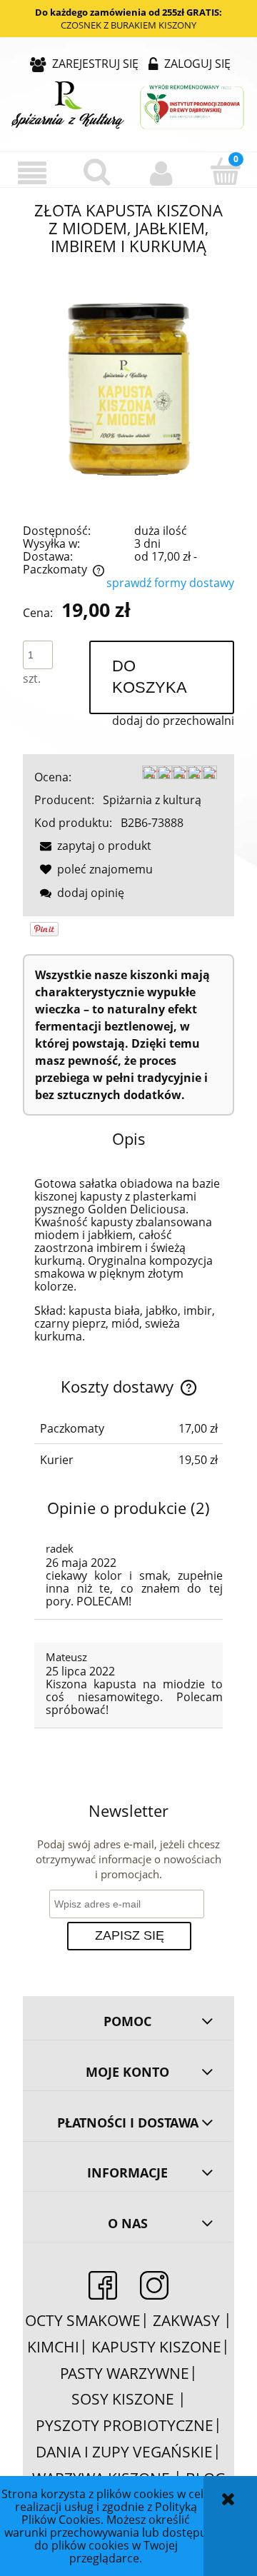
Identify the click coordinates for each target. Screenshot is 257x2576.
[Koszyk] (225, 171)
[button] (32, 173)
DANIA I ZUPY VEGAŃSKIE (124, 2452)
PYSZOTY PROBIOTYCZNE (125, 2425)
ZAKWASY (188, 2320)
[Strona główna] (128, 106)
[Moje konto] (161, 173)
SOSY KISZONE (125, 2399)
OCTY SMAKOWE (83, 2320)
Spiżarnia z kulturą (152, 800)
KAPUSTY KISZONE (156, 2347)
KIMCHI (53, 2347)
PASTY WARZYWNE (125, 2373)
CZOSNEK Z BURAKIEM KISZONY (128, 25)
